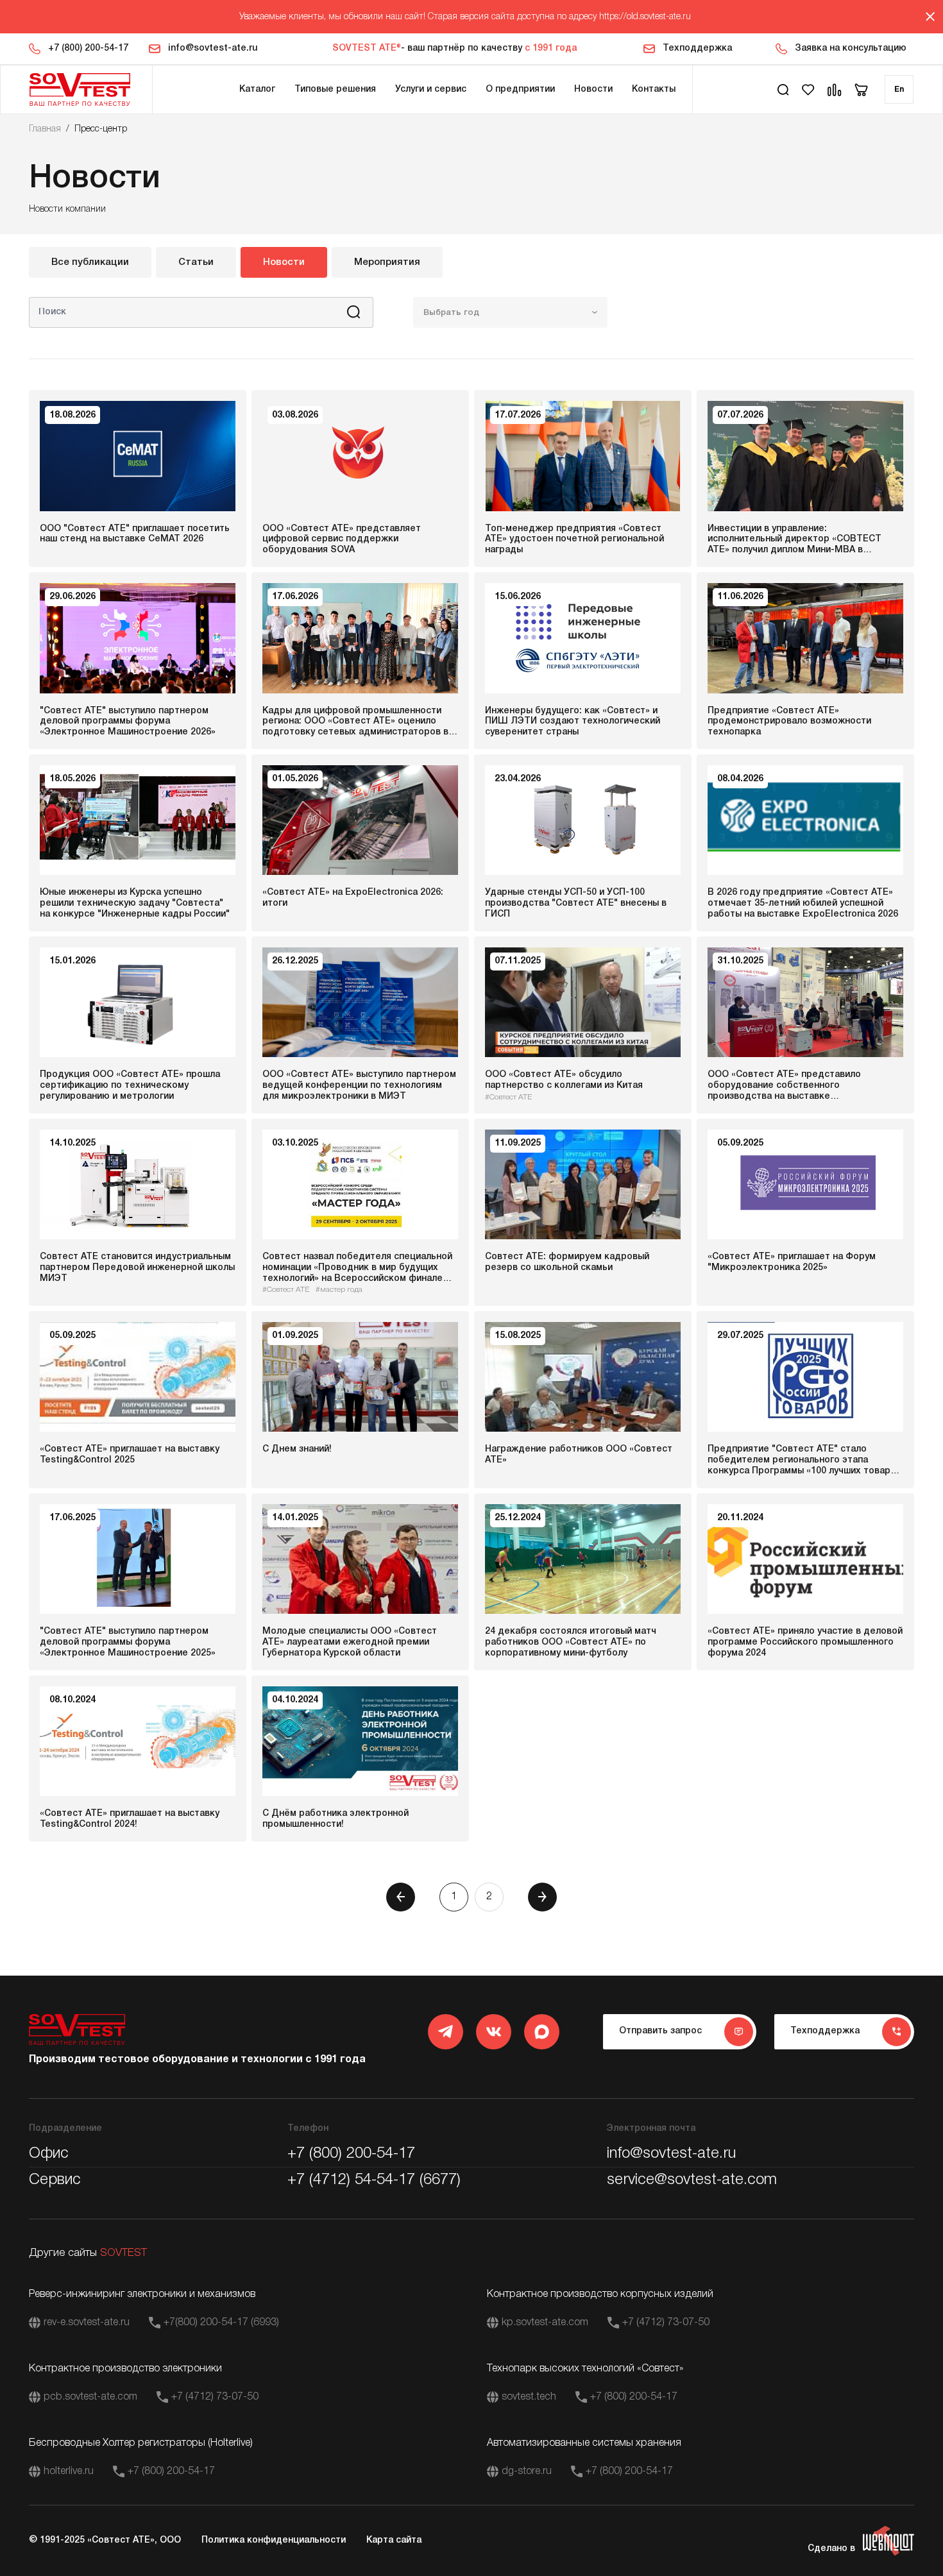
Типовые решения (335, 89)
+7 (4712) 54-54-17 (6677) (374, 2180)
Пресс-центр (101, 129)
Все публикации (90, 262)
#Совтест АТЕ (508, 1097)
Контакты (654, 89)
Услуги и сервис (431, 89)
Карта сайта (394, 2540)
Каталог (257, 89)
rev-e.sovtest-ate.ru (87, 2323)
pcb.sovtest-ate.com (90, 2397)
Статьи (196, 262)
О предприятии (520, 89)
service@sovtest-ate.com (692, 2180)
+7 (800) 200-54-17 (88, 48)
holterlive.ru (69, 2471)
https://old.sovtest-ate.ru (645, 17)
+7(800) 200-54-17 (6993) (221, 2323)
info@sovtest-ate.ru (213, 48)
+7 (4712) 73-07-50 (666, 2323)
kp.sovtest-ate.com (545, 2323)
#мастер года (339, 1290)
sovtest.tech (529, 2397)
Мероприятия (387, 262)
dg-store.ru (527, 2471)
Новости (593, 89)
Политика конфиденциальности (274, 2540)
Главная (45, 129)
